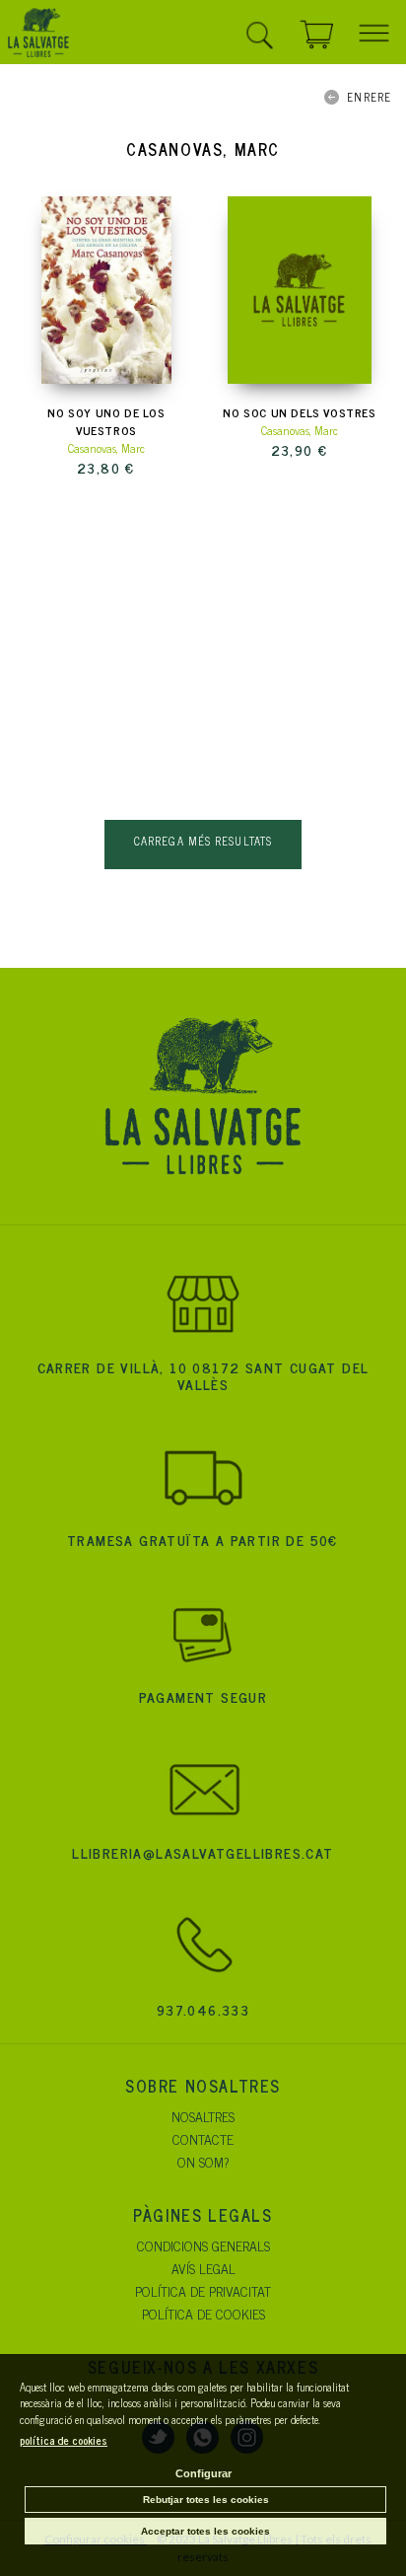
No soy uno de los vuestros (106, 421)
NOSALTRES (203, 2116)
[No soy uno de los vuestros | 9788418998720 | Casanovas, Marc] (106, 290)
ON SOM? (203, 2161)
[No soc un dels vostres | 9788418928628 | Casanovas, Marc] (300, 290)
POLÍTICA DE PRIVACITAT (203, 2290)
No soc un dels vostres (299, 412)
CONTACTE (203, 2138)
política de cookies (64, 2440)
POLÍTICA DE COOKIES (203, 2313)
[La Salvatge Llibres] (38, 36)
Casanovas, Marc (106, 448)
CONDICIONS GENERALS (203, 2245)
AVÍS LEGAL (203, 2268)
